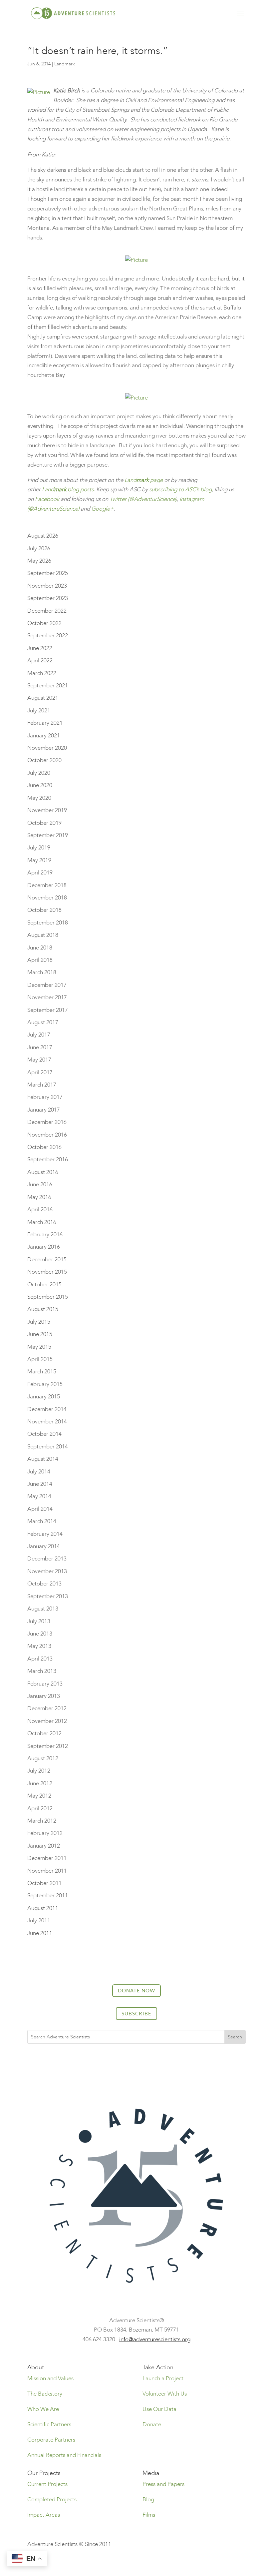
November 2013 (47, 1571)
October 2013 (44, 1584)
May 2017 (39, 1060)
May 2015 (39, 1347)
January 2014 (44, 1546)
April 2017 (40, 1072)
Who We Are (43, 2409)
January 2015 (44, 1397)
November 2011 (47, 1871)
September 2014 (48, 1447)
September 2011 (48, 1895)
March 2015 (42, 1372)
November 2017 (47, 997)
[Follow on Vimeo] (163, 2069)
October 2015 (44, 1284)
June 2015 (40, 1334)
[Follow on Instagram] (123, 2069)
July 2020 (39, 773)
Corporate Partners (51, 2440)
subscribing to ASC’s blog (180, 489)
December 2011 (47, 1858)
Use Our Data (159, 2409)
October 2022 (44, 623)
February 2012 (45, 1833)
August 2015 (43, 1309)
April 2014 (40, 1509)
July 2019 (39, 848)
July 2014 (39, 1472)
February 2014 (45, 1534)
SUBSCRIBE (136, 2013)
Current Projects (47, 2484)
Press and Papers (163, 2484)
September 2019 (48, 835)
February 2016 (45, 1234)
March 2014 (42, 1521)
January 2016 (44, 1247)
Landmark (65, 64)
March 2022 (42, 673)
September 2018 (48, 923)
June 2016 (40, 1184)
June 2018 (40, 948)
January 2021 (44, 736)
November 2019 (47, 810)
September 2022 (48, 635)
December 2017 (47, 985)
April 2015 (40, 1359)
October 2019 (44, 823)
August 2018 (43, 935)
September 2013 (48, 1596)
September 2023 (48, 598)
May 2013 (39, 1646)
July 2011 (39, 1920)
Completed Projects (52, 2499)
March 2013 (42, 1671)
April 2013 (40, 1659)
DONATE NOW (136, 1990)
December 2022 (47, 611)
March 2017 (42, 1085)
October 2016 (44, 1147)
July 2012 (39, 1771)
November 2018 (47, 898)
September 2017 (48, 1010)
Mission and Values (50, 2378)
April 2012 (40, 1808)
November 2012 (47, 1721)
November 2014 (47, 1422)
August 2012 (43, 1758)
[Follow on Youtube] (150, 2069)
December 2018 (47, 885)
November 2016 (47, 1135)
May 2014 (39, 1496)
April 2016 (40, 1209)
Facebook (47, 499)
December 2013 (47, 1559)
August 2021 (43, 698)
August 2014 (43, 1459)
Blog (148, 2499)
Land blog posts (68, 489)
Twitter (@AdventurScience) (143, 499)
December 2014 (47, 1409)
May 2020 (39, 798)
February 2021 (45, 723)
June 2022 (40, 648)
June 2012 (40, 1783)
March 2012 (42, 1821)
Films (149, 2515)
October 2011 (44, 1883)
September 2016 (48, 1159)
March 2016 (42, 1222)
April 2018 (40, 960)
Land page (144, 480)
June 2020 (40, 785)
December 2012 (47, 1708)
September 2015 (48, 1297)
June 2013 (40, 1634)
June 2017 (40, 1047)
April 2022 (40, 661)
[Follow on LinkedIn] (136, 2069)
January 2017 (44, 1110)
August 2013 (43, 1609)
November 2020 (47, 748)
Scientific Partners (49, 2424)
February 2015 (45, 1384)
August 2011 (43, 1908)
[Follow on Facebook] (110, 2069)
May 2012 (39, 1796)
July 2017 (39, 1035)
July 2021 (39, 711)
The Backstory (45, 2394)
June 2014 (40, 1484)
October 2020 (44, 760)
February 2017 (45, 1097)
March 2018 (42, 972)
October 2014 (44, 1434)
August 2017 (43, 1022)
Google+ (102, 509)
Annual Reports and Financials (64, 2455)
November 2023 (47, 586)
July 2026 (39, 548)
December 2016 (47, 1122)
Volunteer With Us (165, 2394)
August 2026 (43, 536)
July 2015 (39, 1322)
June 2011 (40, 1933)
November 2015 (47, 1272)
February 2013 (45, 1684)
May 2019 (39, 860)
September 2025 (48, 573)
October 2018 (44, 910)
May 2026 (39, 561)
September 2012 (48, 1746)
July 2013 (39, 1621)
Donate (152, 2424)
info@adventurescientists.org (155, 2339)
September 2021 (48, 686)
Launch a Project (163, 2378)
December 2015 (47, 1259)
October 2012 (44, 1733)
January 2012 (44, 1846)
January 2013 (44, 1696)
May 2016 (39, 1197)
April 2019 (40, 873)
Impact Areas (44, 2515)
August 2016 (43, 1172)
